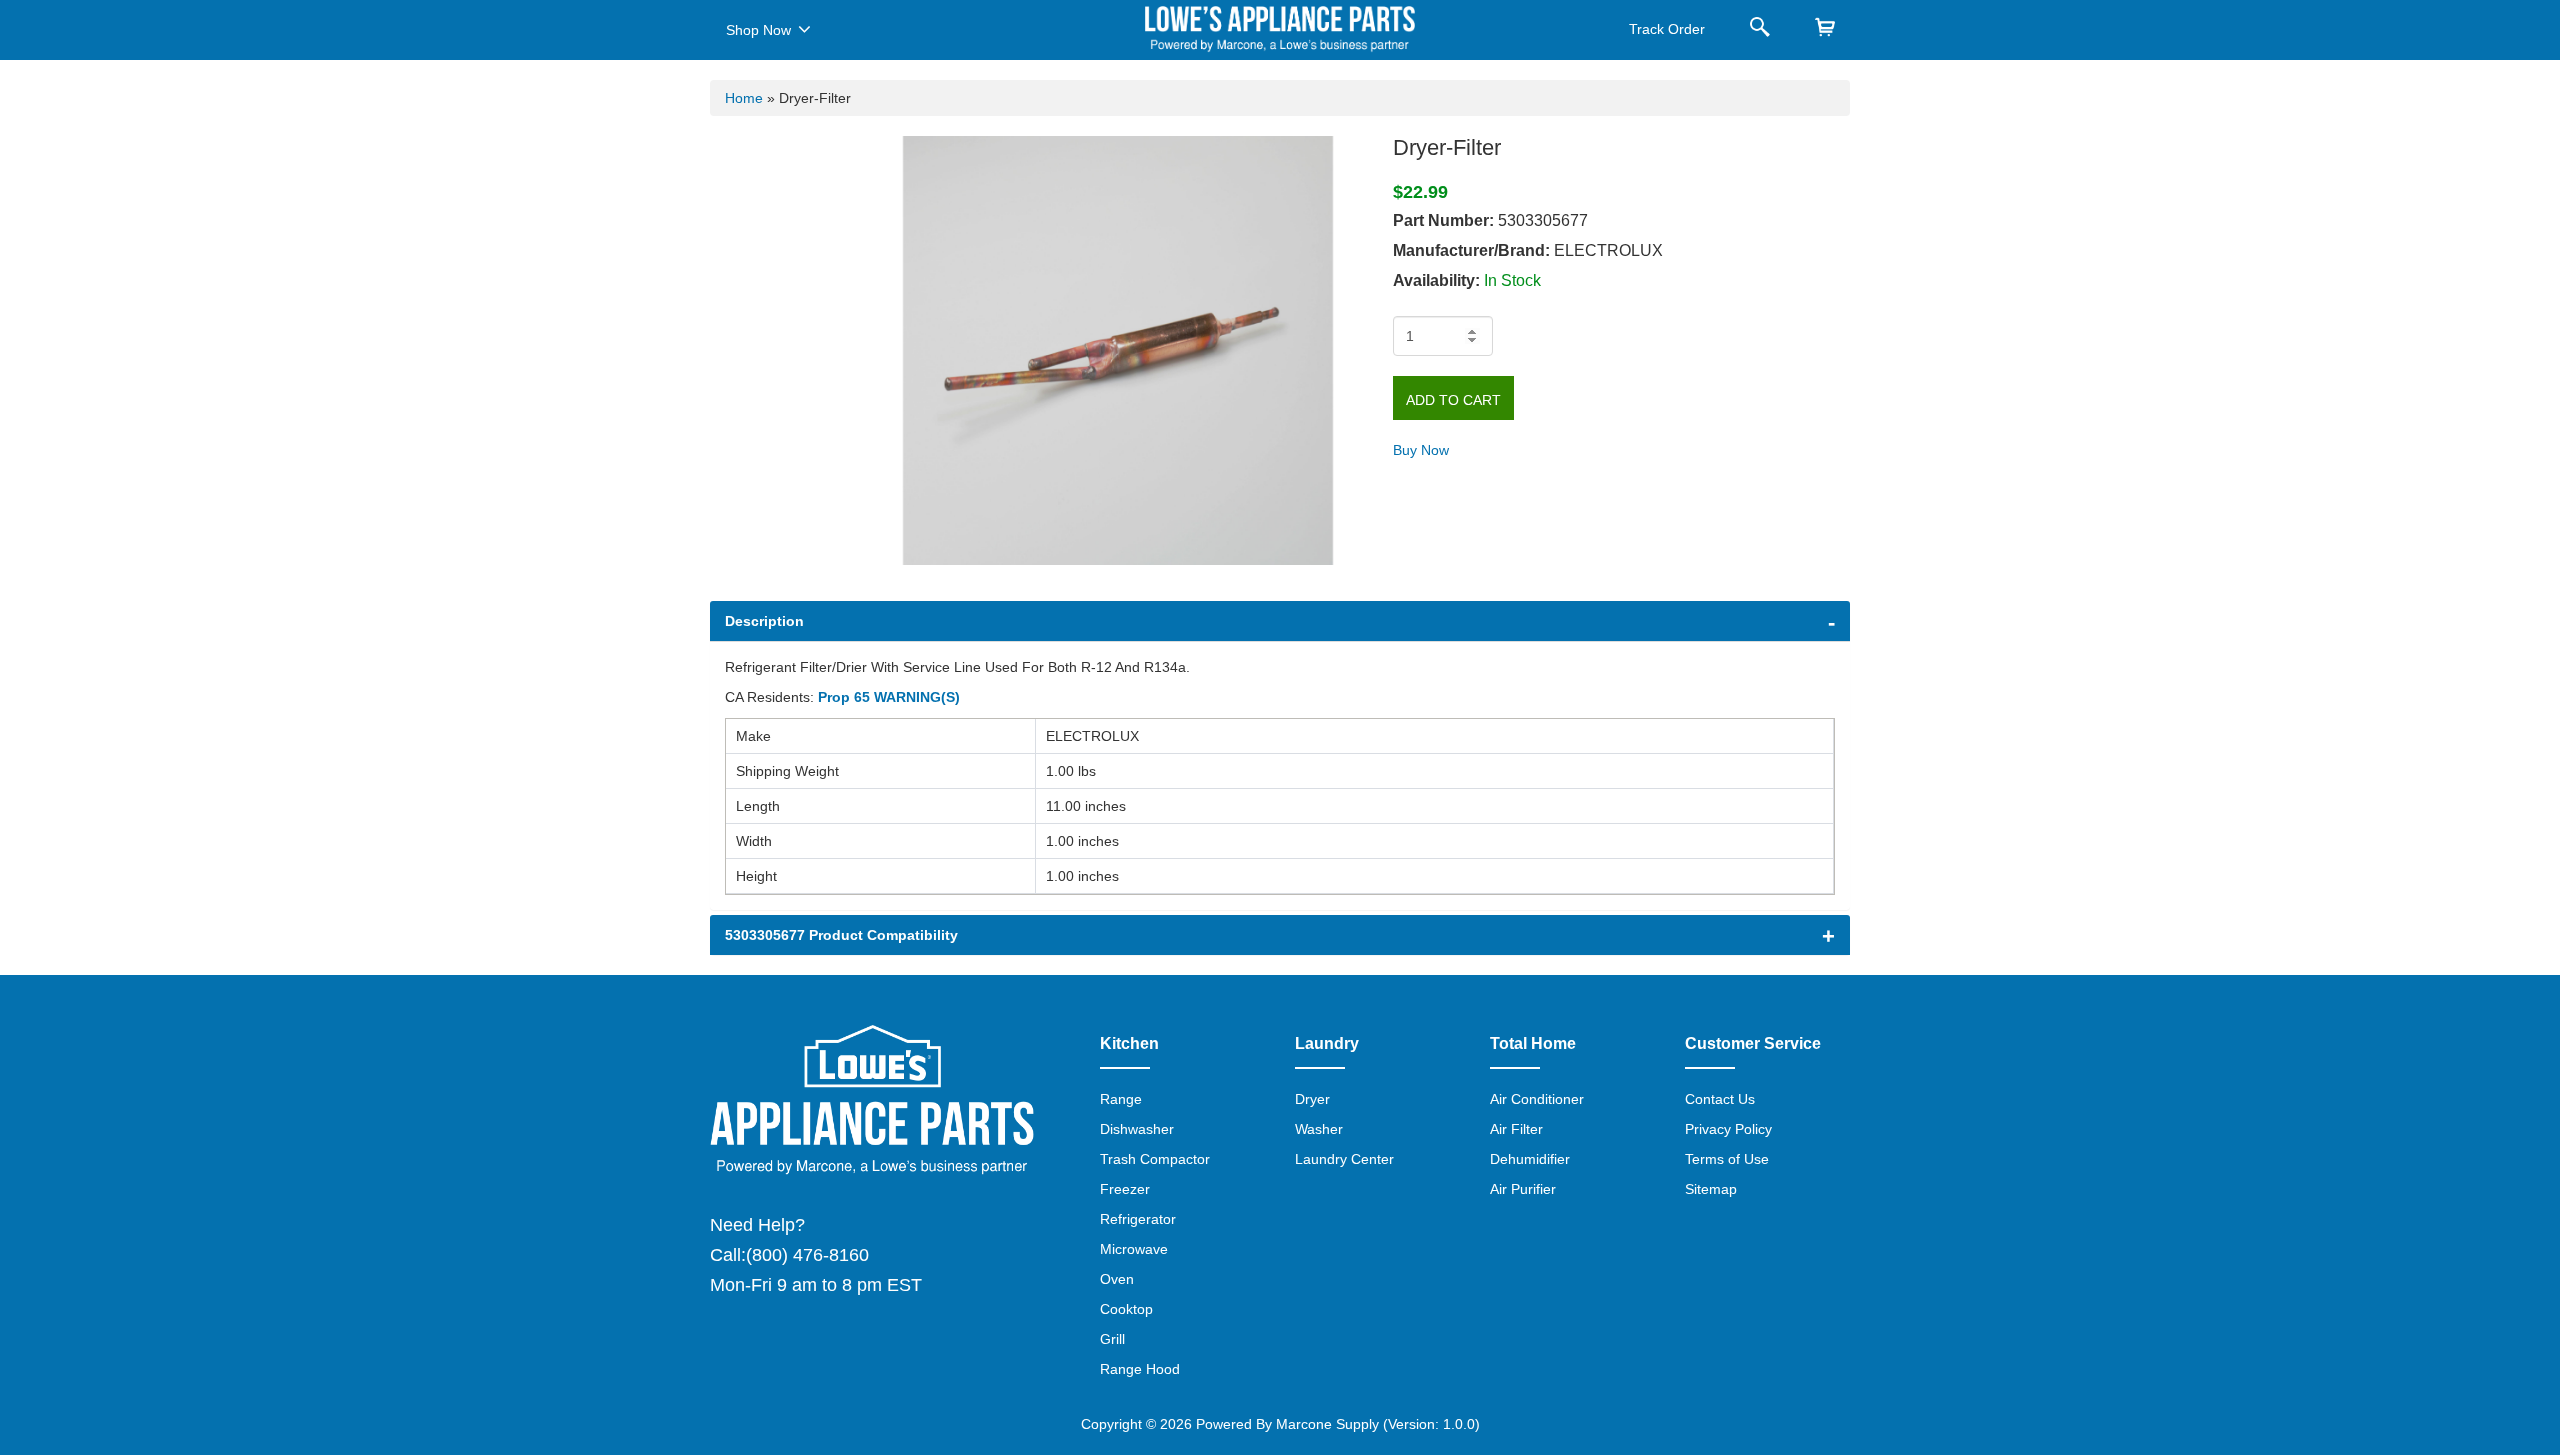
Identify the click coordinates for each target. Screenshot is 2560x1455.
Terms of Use (1727, 1159)
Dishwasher (1137, 1129)
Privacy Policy (1728, 1129)
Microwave (1134, 1249)
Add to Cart (1453, 400)
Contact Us (1720, 1099)
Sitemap (1711, 1189)
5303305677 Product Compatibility (841, 935)
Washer (1319, 1129)
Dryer (1312, 1099)
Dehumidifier (1530, 1159)
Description (764, 621)
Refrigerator (1138, 1219)
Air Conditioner (1537, 1099)
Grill (1112, 1339)
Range (1121, 1099)
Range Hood (1140, 1369)
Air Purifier (1523, 1189)
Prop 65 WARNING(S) (889, 697)
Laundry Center (1344, 1159)
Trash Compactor (1155, 1159)
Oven (1117, 1279)
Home (744, 98)
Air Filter (1516, 1129)
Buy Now (1421, 450)
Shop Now (758, 30)
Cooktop (1126, 1309)
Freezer (1125, 1189)
